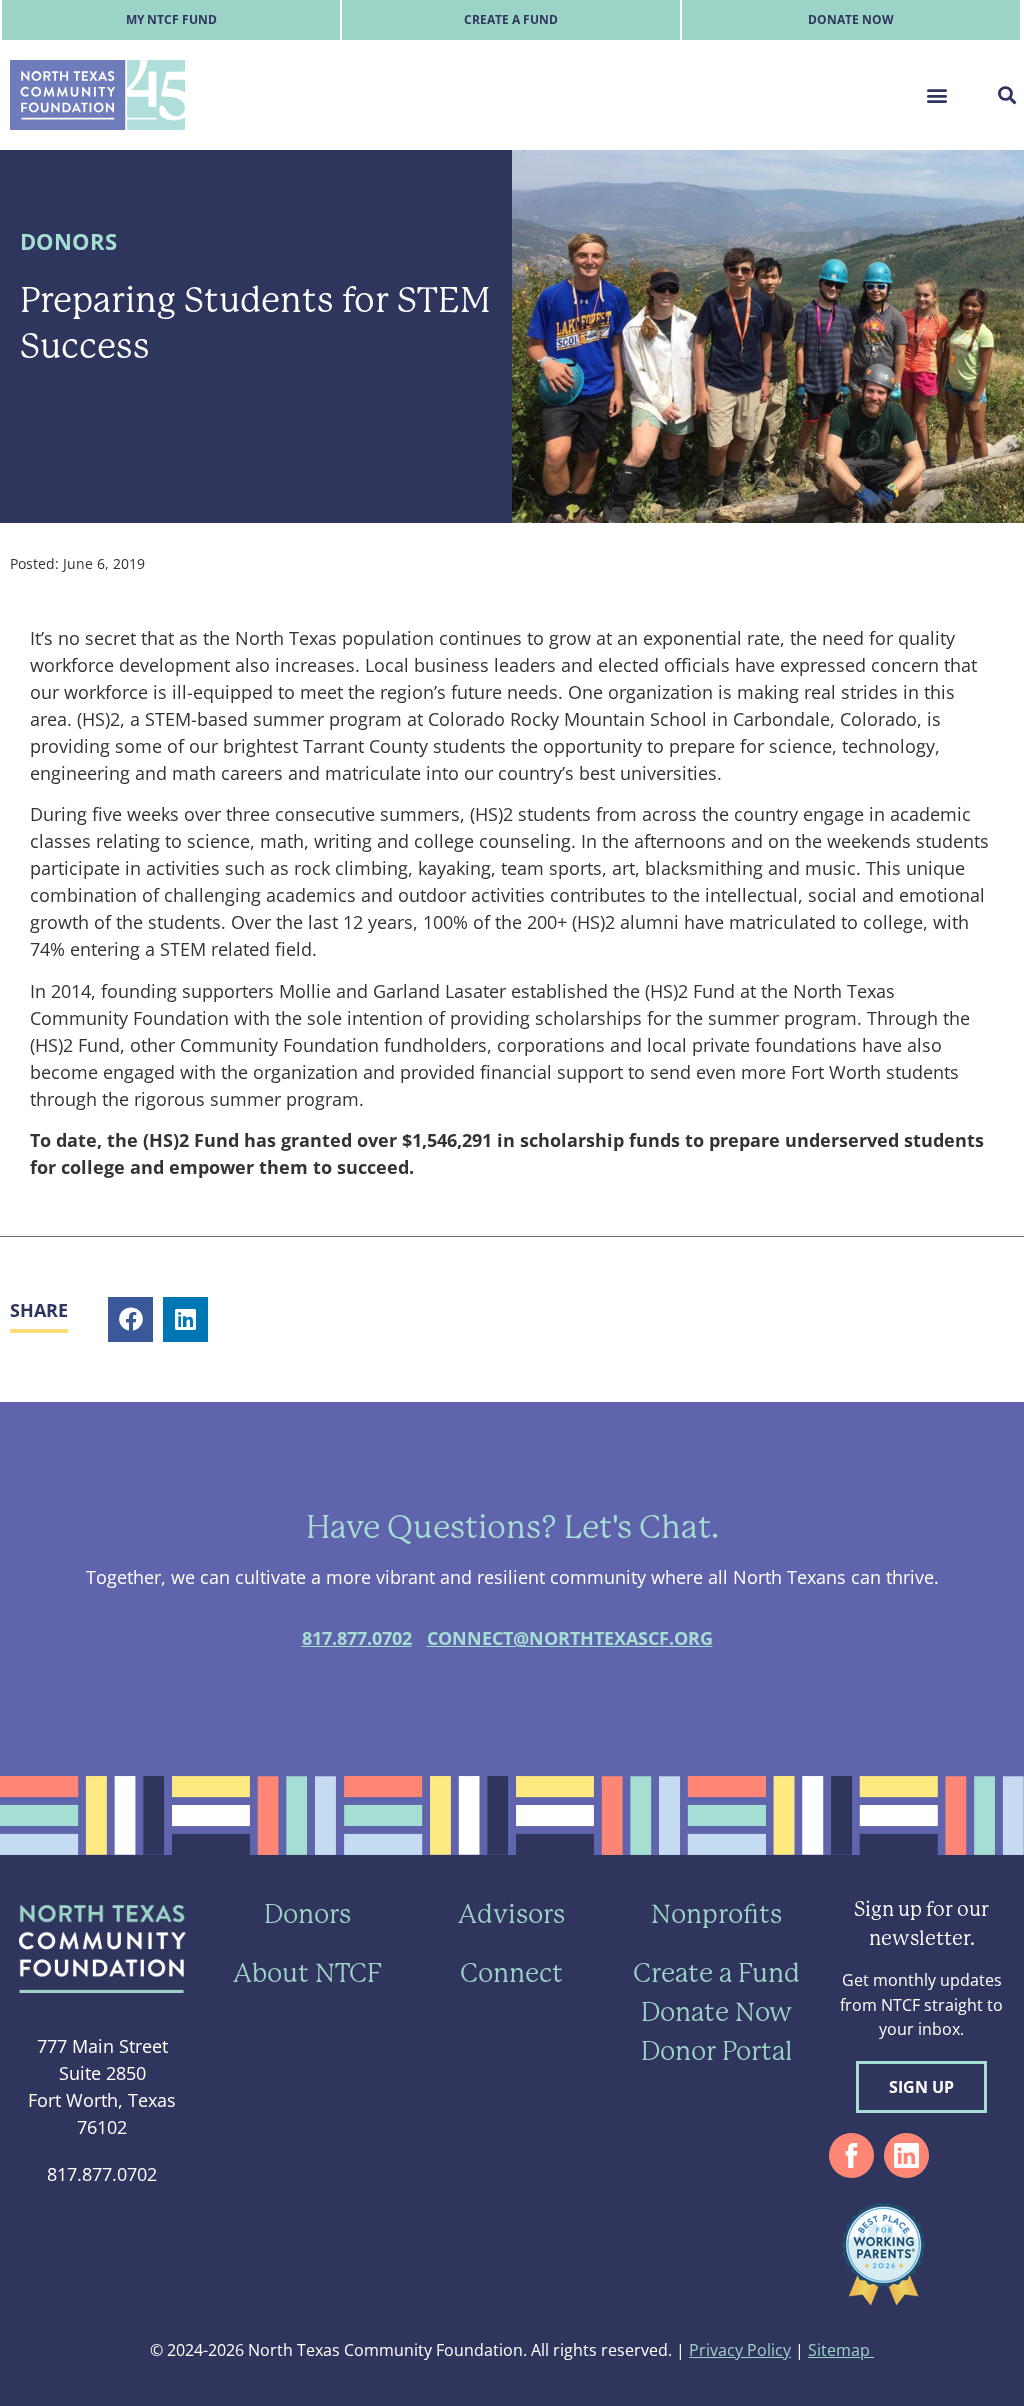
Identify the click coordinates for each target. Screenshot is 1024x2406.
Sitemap (841, 2350)
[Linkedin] (906, 2155)
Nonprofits (716, 1914)
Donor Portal (716, 2051)
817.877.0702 (357, 1638)
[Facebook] (851, 2155)
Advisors (511, 1914)
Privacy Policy (740, 2350)
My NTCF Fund (171, 19)
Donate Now (851, 19)
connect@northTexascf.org (570, 1638)
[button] (936, 94)
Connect (511, 1973)
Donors (68, 241)
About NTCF (307, 1973)
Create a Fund (511, 19)
